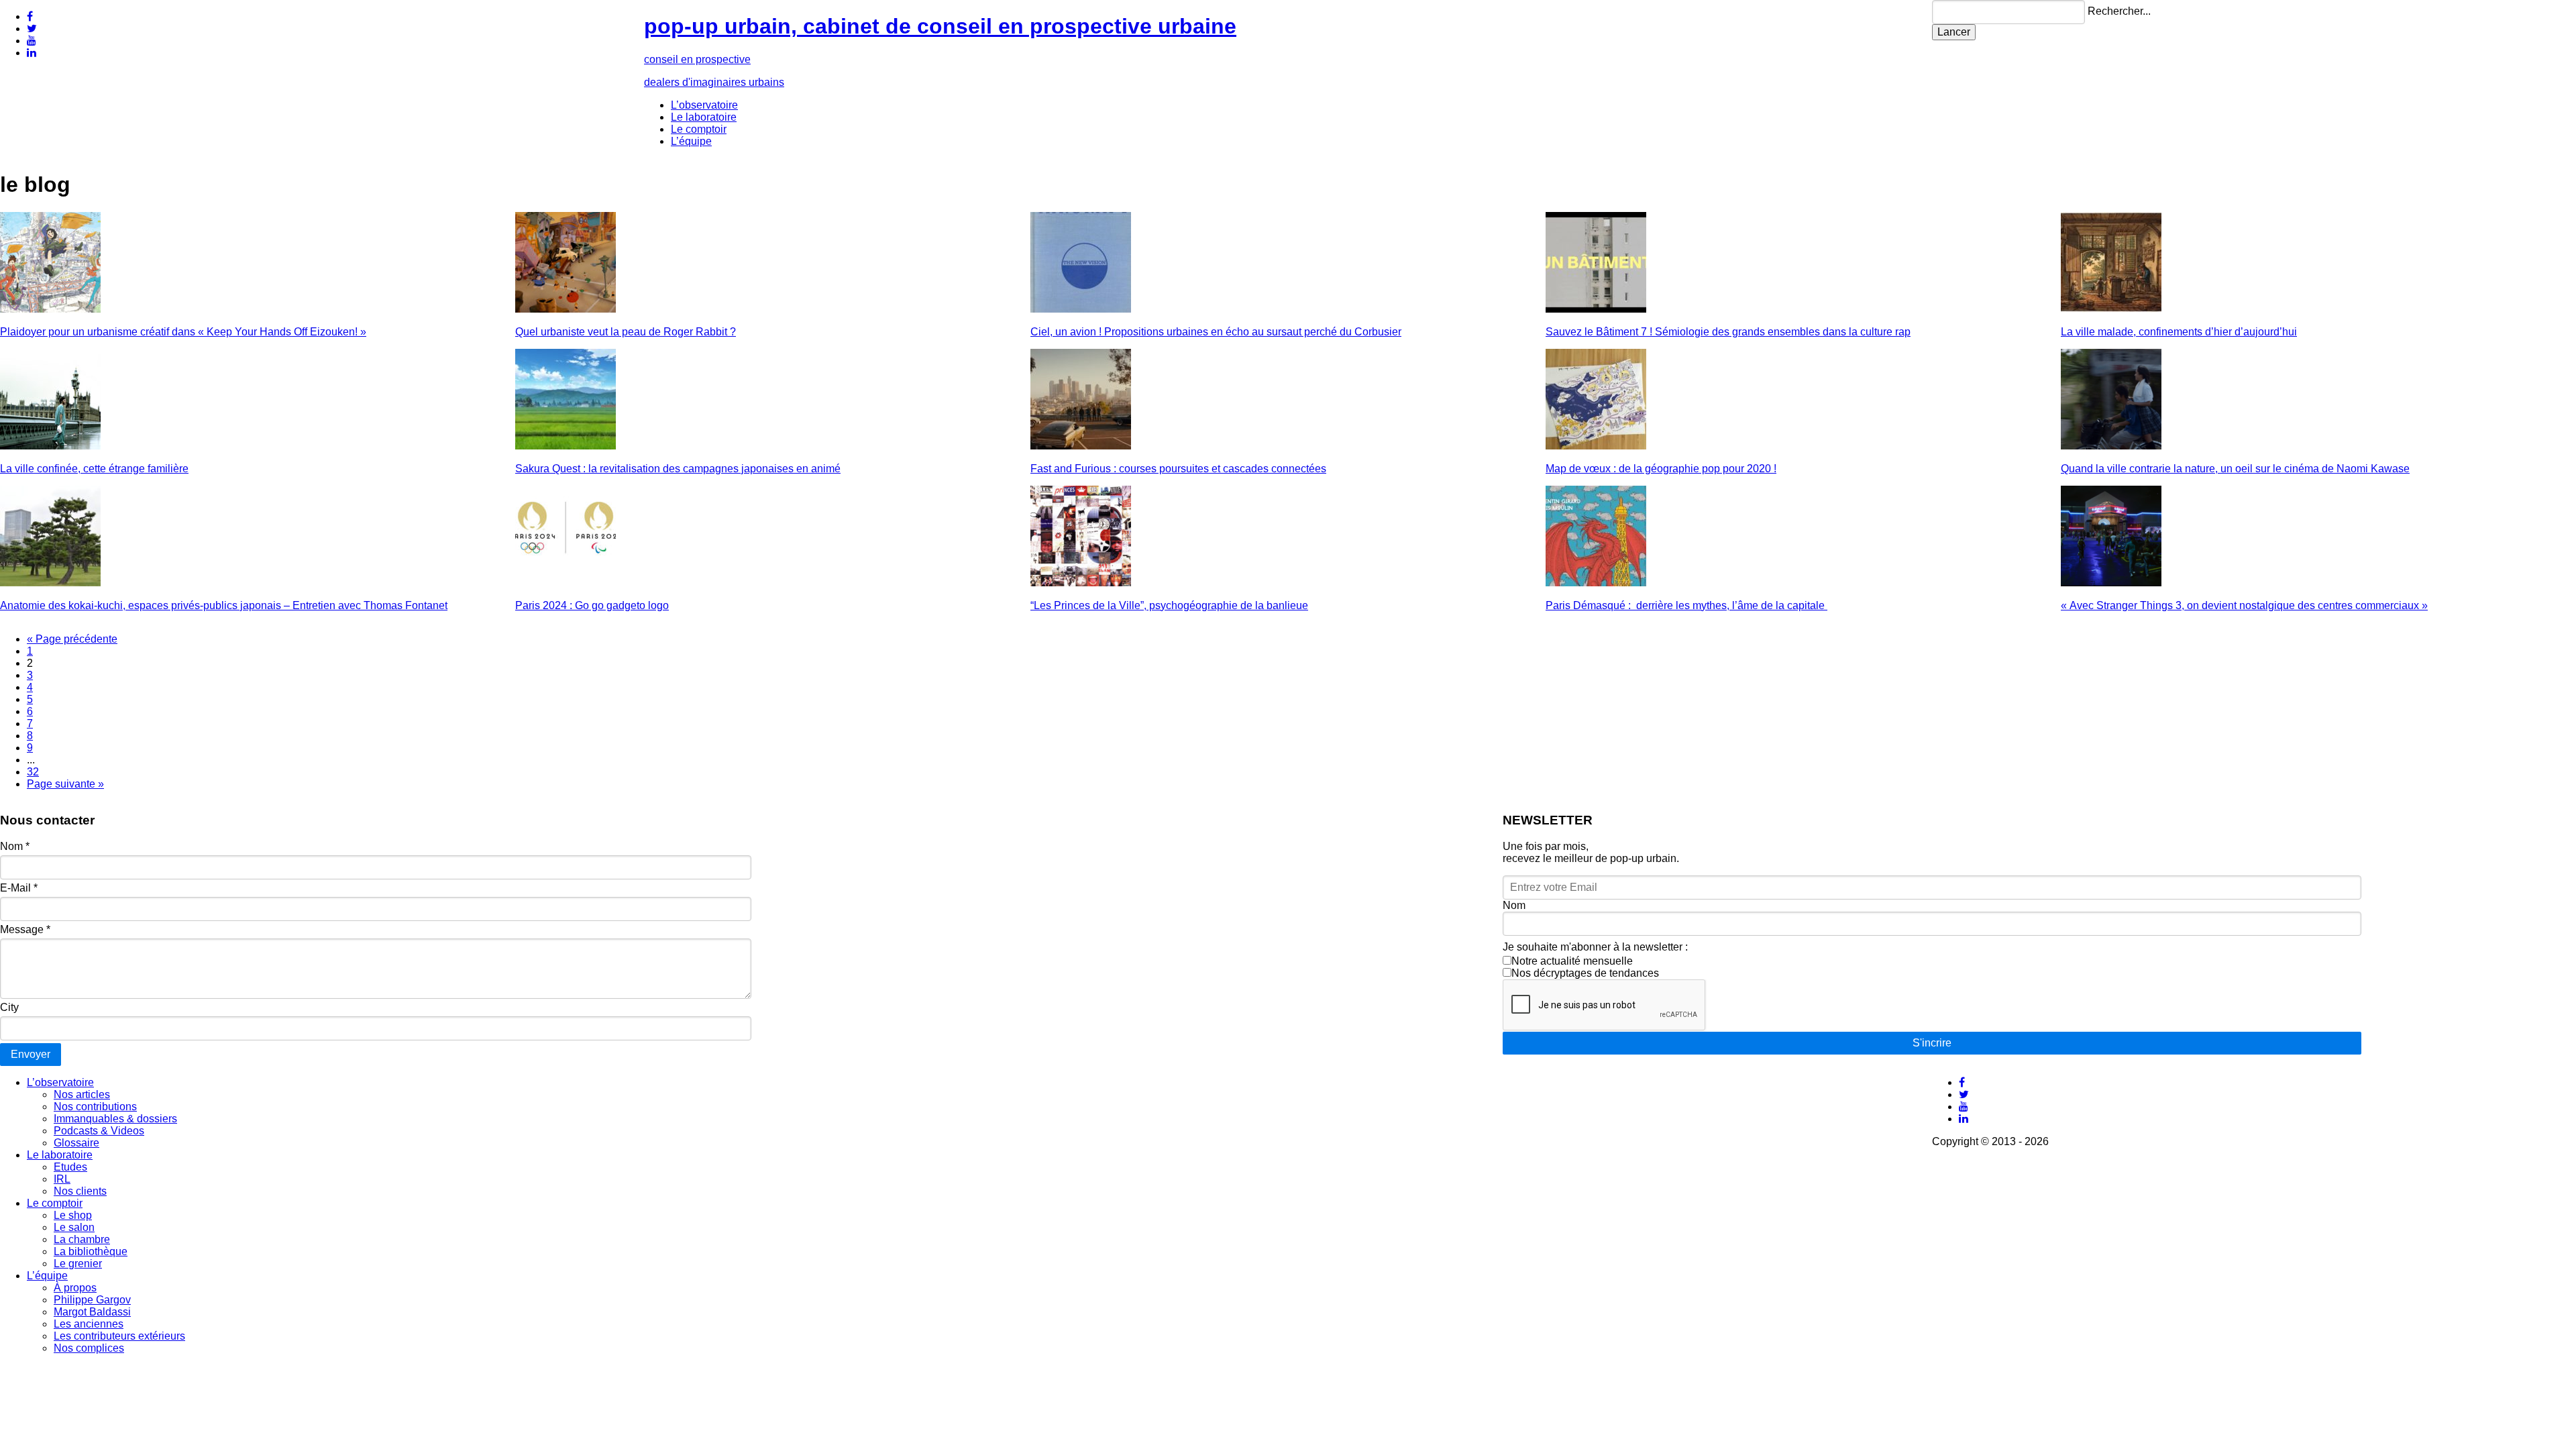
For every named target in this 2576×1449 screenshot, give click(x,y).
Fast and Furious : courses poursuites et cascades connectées (1178, 469)
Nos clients (80, 1191)
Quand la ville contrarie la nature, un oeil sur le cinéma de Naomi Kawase (2235, 469)
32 (33, 772)
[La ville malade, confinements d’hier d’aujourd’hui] (2111, 309)
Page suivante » (65, 784)
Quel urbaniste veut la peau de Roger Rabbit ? (626, 332)
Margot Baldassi (92, 1312)
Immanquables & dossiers (115, 1119)
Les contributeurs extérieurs (119, 1336)
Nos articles (82, 1094)
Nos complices (89, 1348)
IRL (62, 1179)
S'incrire (1932, 1043)
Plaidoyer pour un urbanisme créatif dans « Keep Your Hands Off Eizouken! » (183, 332)
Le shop (73, 1215)
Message (25, 929)
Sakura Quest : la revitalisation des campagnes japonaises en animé (678, 469)
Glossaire (76, 1143)
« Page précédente (72, 639)
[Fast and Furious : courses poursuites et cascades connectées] (1081, 446)
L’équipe (691, 141)
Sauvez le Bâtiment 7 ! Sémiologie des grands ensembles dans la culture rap (1728, 332)
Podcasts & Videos (99, 1131)
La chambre (82, 1239)
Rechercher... (2119, 11)
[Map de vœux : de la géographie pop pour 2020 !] (1596, 446)
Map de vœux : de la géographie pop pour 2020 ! (1661, 469)
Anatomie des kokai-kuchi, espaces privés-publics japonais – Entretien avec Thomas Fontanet (224, 605)
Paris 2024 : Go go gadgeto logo (592, 605)
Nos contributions (95, 1107)
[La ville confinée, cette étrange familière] (50, 446)
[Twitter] (32, 29)
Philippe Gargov (92, 1300)
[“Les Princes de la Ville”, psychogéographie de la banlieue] (1081, 583)
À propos (75, 1288)
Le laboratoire (704, 117)
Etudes (70, 1167)
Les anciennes (89, 1324)
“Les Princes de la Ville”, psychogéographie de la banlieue (1169, 605)
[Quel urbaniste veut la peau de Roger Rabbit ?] (566, 309)
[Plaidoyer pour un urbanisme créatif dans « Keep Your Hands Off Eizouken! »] (50, 309)
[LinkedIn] (32, 53)
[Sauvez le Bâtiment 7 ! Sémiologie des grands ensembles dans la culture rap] (1596, 309)
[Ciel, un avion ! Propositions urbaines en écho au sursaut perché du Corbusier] (1081, 309)
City (9, 1007)
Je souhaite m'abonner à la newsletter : (1595, 947)
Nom (15, 846)
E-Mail (19, 888)
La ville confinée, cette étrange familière (94, 469)
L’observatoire (704, 105)
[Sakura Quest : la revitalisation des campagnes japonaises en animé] (566, 446)
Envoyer (31, 1054)
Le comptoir (699, 129)
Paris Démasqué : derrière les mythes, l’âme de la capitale (1686, 605)
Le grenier (78, 1264)
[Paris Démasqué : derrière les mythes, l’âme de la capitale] (1596, 583)
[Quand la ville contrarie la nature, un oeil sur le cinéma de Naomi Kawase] (2111, 446)
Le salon (74, 1227)
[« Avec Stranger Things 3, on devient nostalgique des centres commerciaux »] (2111, 583)
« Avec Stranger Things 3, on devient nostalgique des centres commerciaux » (2244, 605)
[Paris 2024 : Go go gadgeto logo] (566, 583)
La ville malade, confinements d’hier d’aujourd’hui (2179, 332)
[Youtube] (32, 41)
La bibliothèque (91, 1251)
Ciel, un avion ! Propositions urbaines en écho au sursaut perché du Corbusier (1216, 332)
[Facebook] (30, 16)
